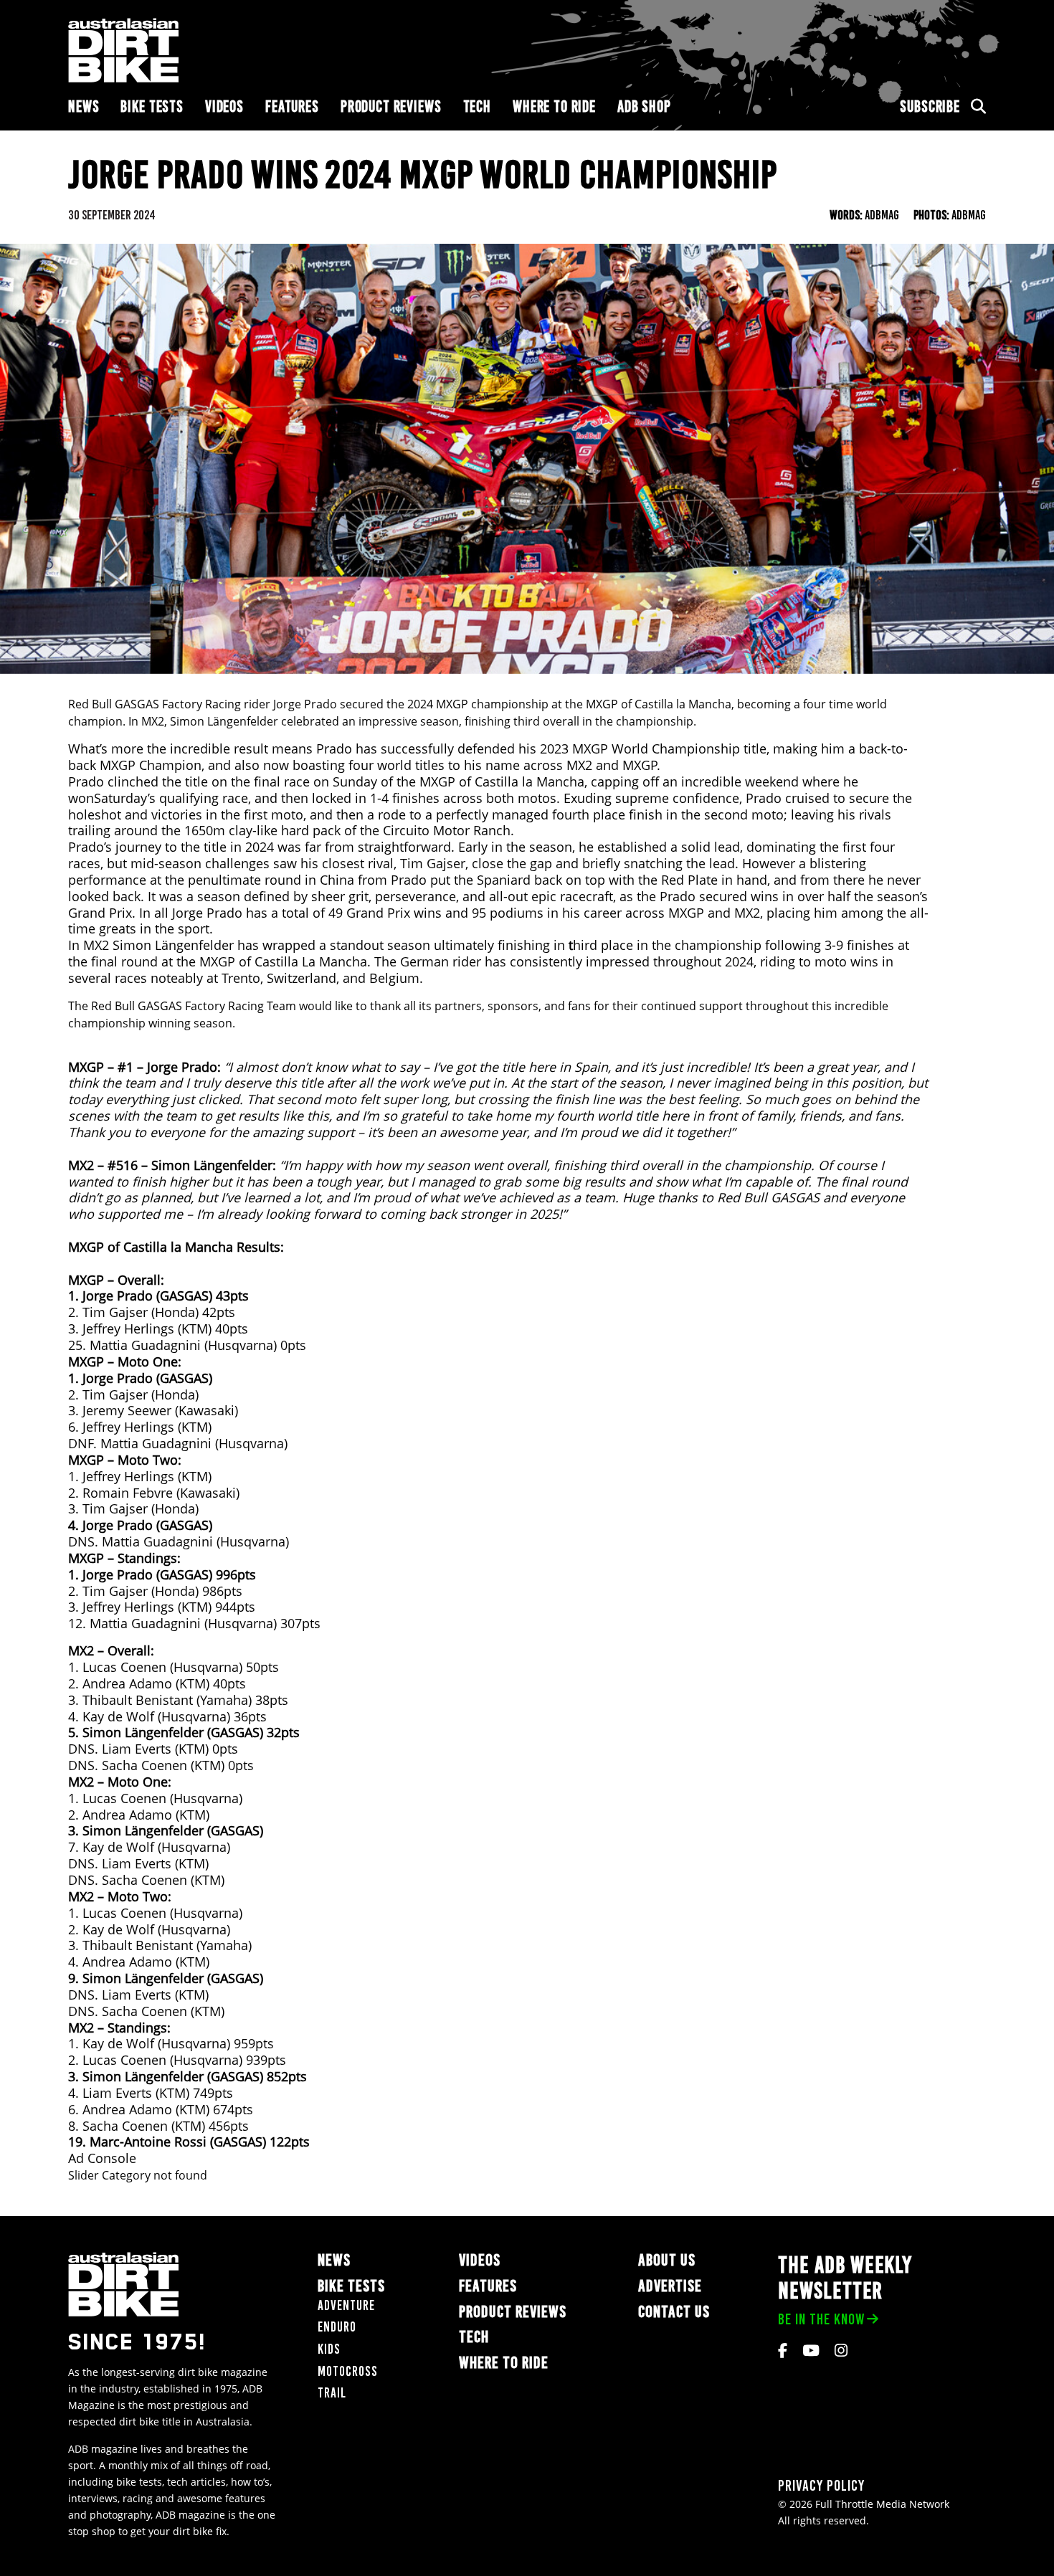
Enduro (337, 2327)
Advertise (670, 2286)
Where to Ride (554, 106)
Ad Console (102, 2158)
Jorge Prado (305, 704)
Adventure (346, 2305)
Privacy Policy (821, 2485)
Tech (477, 106)
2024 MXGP (438, 704)
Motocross (348, 2371)
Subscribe (930, 106)
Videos (224, 106)
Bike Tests (152, 106)
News (84, 106)
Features (292, 106)
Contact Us (674, 2312)
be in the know (821, 2319)
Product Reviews (391, 106)
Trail (332, 2393)
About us (667, 2260)
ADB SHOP (644, 106)
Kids (329, 2349)
